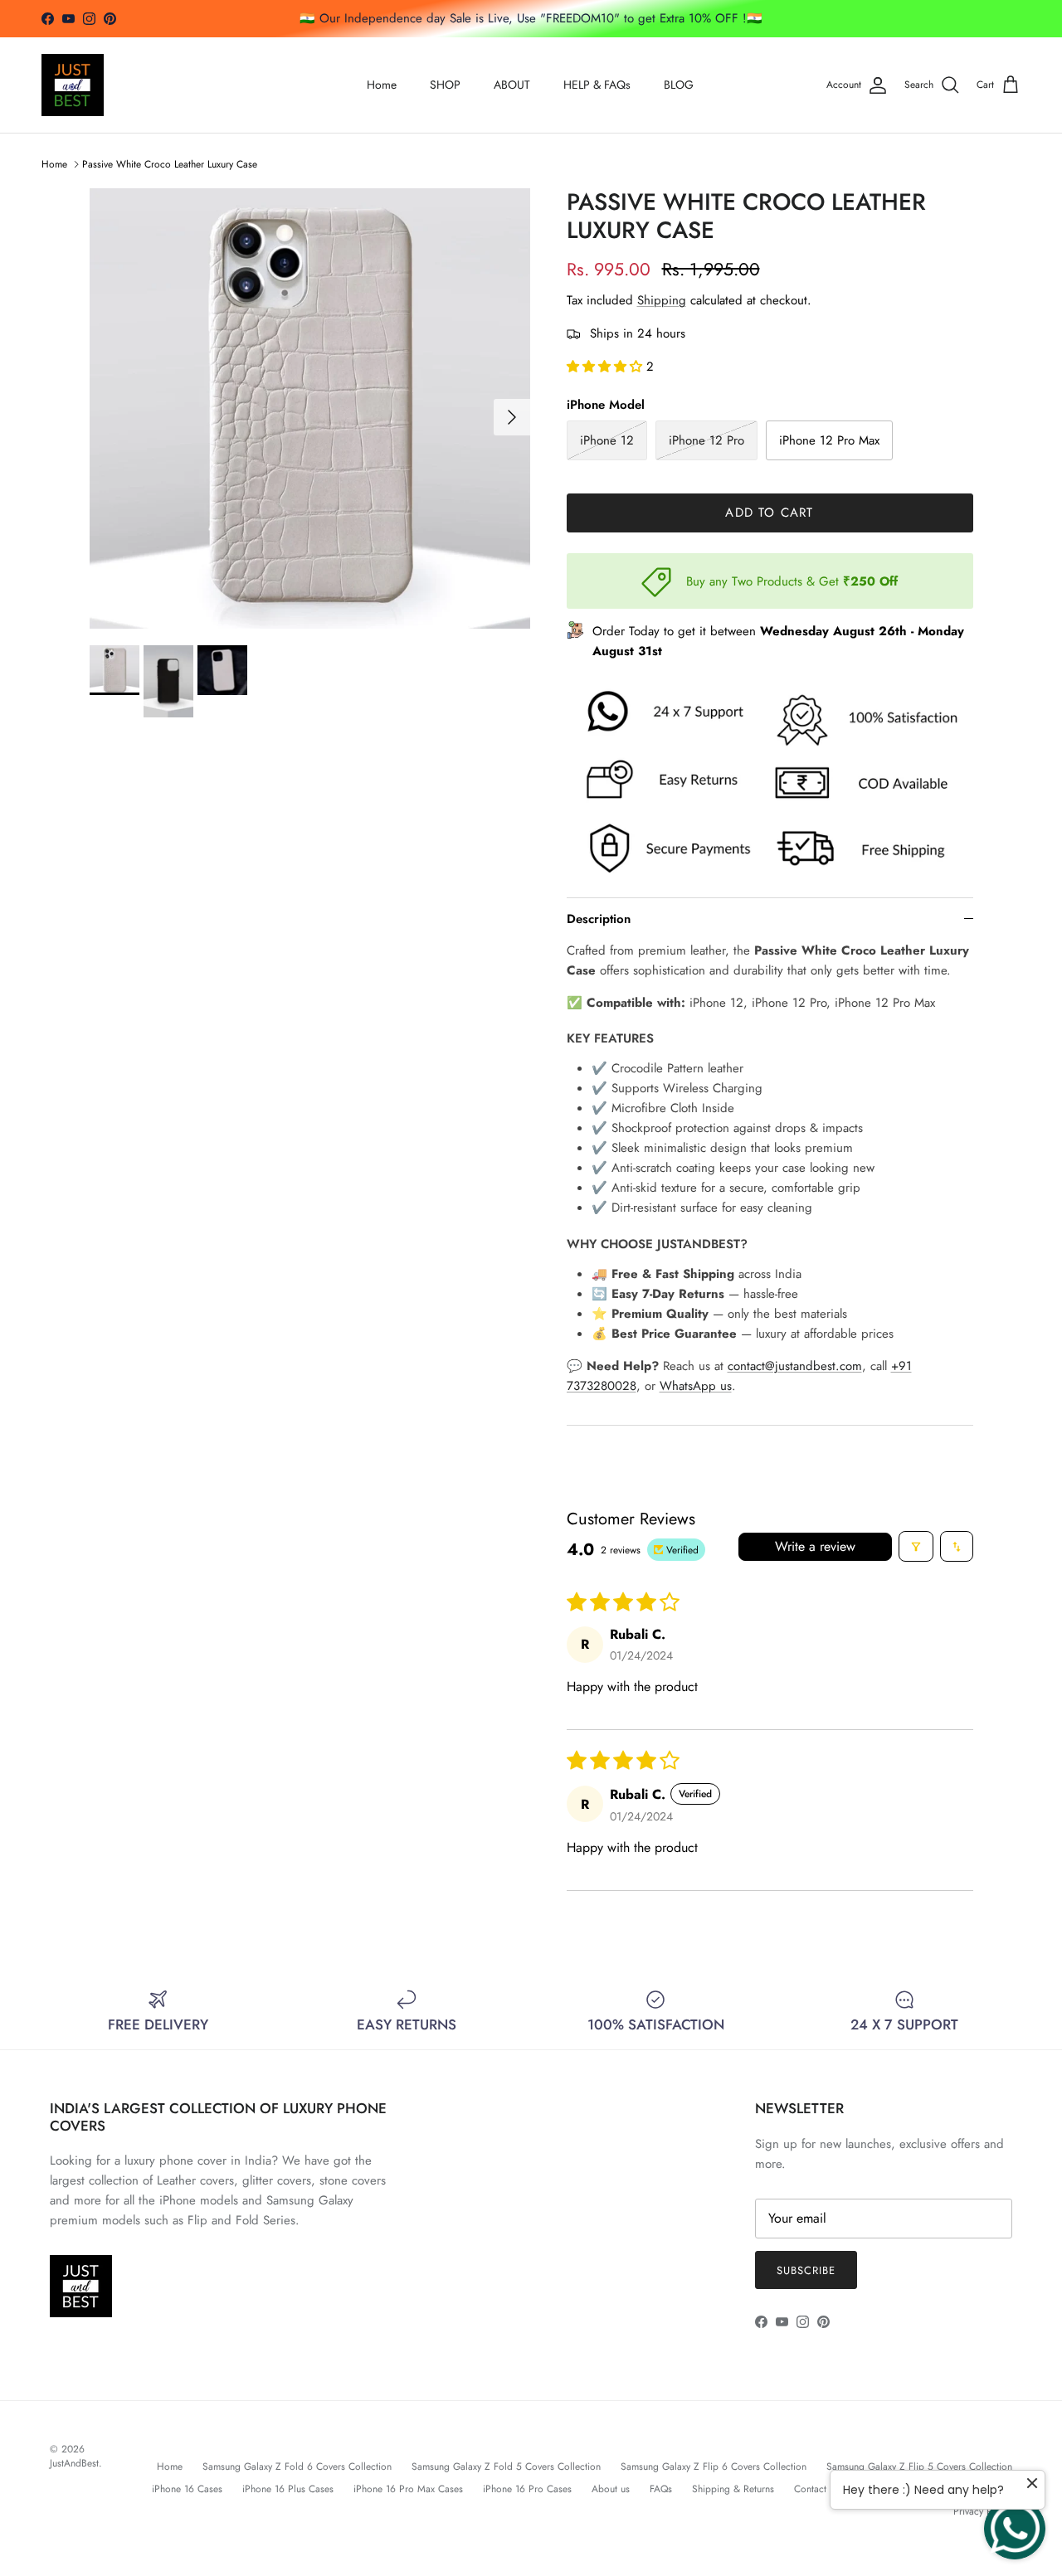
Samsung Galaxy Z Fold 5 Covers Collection (506, 2467)
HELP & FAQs (597, 85)
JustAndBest (74, 2463)
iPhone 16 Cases (187, 2489)
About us (611, 2489)
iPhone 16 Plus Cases (288, 2489)
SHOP (445, 85)
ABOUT (512, 85)
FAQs (661, 2489)
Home (382, 85)
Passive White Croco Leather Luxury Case (170, 164)
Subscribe (806, 2270)
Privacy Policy (983, 2511)
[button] (607, 367)
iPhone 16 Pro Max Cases (408, 2489)
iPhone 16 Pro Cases (527, 2489)
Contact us (816, 2489)
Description (599, 919)
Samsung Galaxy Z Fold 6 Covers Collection (297, 2467)
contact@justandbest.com (795, 1366)
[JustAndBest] (73, 85)
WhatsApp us (696, 1386)
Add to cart (769, 513)
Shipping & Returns (733, 2489)
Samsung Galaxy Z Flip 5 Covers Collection (919, 2467)
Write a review (815, 1546)
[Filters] (916, 1546)
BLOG (679, 85)
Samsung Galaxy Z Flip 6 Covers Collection (714, 2467)
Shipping (662, 300)
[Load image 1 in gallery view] (310, 408)
